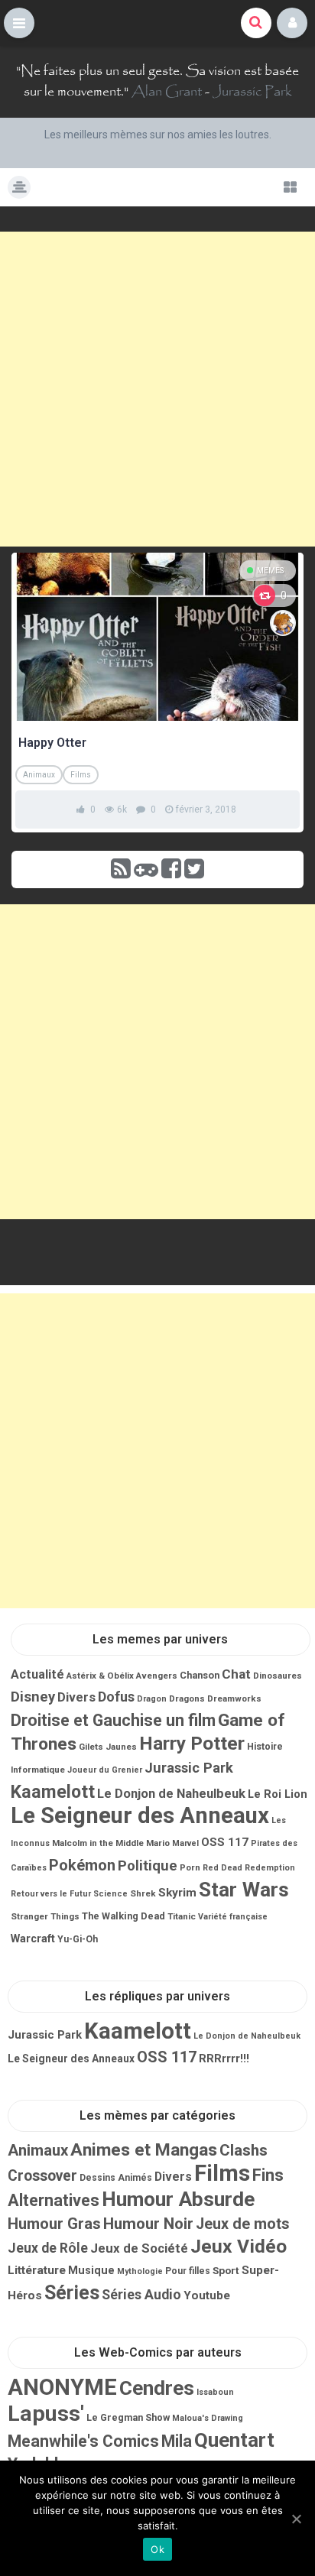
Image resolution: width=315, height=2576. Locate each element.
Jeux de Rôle (48, 2248)
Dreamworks (234, 1698)
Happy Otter (52, 743)
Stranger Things (45, 1916)
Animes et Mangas (144, 2150)
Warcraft (33, 1938)
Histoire (265, 1747)
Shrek (143, 1893)
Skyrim (177, 1893)
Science (110, 1894)
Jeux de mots (243, 2224)
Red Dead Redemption (249, 1868)
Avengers (157, 1676)
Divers (76, 1697)
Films (81, 775)
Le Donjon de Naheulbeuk (171, 1794)
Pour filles (188, 2271)
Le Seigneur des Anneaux (140, 1815)
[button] (19, 23)
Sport (226, 2270)
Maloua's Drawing (208, 2418)
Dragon (152, 1699)
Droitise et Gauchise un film (113, 1720)
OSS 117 (225, 1842)
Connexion (292, 23)
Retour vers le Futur (51, 1894)
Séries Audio (141, 2295)
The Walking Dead (123, 1916)
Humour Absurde (178, 2199)
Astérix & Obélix (100, 1676)
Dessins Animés (116, 2178)
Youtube (207, 2295)
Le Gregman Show (128, 2417)
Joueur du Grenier (105, 1770)
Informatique (38, 1770)
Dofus (116, 1697)
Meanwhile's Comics (83, 2441)
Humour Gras (54, 2224)
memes (270, 571)
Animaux (39, 775)
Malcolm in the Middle (98, 1843)
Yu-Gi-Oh (78, 1939)
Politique (148, 1866)
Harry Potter (192, 1743)
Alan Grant (167, 92)
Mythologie (140, 2271)
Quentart (234, 2440)
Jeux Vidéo (239, 2246)
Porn (190, 1867)
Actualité (37, 1674)
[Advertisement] (157, 389)
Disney (33, 1697)
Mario (158, 1843)
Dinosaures (278, 1676)
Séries (72, 2293)
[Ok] (296, 2519)
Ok (157, 2549)
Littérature (37, 2270)
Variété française (233, 1917)
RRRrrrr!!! (224, 2059)
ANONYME (62, 2387)
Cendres (157, 2388)
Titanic (182, 1916)
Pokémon (82, 1865)
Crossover (42, 2176)
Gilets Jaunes (108, 1747)
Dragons (187, 1698)
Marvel (185, 1843)
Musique (91, 2270)
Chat (236, 1674)
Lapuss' (46, 2414)
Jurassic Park (252, 92)
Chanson (200, 1675)
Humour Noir (148, 2224)
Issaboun (215, 2392)
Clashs (244, 2150)
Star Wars (244, 1890)
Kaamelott (53, 1792)
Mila (177, 2441)
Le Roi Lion (278, 1794)
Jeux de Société (139, 2248)
